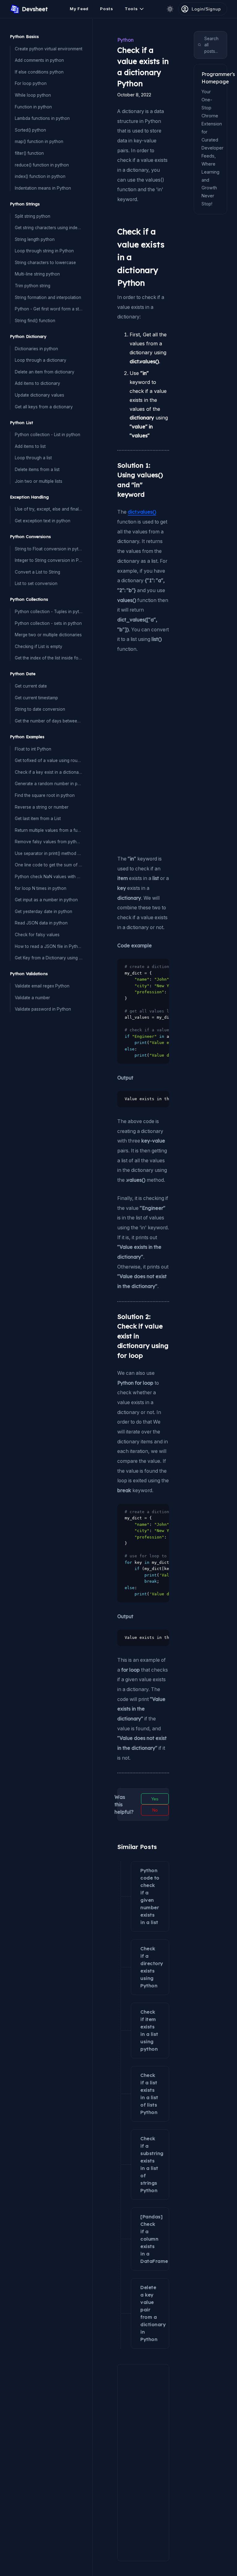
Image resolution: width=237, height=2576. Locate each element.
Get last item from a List (38, 819)
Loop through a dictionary (41, 360)
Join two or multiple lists (39, 481)
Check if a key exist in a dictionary (49, 772)
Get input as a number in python (46, 900)
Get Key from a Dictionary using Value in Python (49, 958)
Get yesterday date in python (44, 911)
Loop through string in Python (44, 251)
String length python (35, 239)
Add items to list (30, 446)
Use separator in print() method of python (49, 853)
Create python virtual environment (49, 49)
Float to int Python (33, 749)
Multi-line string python (37, 274)
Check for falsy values (37, 935)
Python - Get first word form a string (49, 309)
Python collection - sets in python (48, 623)
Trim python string (33, 286)
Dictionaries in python (36, 349)
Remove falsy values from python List (49, 842)
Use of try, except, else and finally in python (49, 509)
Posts (107, 9)
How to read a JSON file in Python (49, 946)
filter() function (29, 153)
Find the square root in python (45, 795)
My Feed (79, 9)
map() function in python (39, 141)
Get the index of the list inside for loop (49, 658)
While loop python (33, 95)
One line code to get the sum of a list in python (49, 865)
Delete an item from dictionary (45, 372)
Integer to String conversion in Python (49, 560)
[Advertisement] (119, 701)
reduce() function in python (42, 165)
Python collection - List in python (48, 435)
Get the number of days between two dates (49, 721)
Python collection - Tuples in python (49, 612)
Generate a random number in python (49, 784)
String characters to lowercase (45, 263)
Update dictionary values (39, 395)
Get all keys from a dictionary (44, 407)
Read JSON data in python (41, 923)
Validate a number (32, 998)
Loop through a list (33, 458)
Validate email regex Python (42, 986)
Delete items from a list (37, 469)
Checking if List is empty (39, 646)
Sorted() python (30, 130)
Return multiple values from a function (49, 830)
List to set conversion (36, 583)
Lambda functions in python (42, 118)
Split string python (33, 216)
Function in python (33, 107)
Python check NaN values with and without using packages (49, 877)
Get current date (31, 686)
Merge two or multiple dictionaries (48, 635)
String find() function (35, 321)
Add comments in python (39, 60)
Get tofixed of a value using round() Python (49, 760)
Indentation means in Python (43, 188)
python (125, 40)
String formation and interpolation (48, 297)
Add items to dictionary (37, 383)
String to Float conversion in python (49, 549)
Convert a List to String (37, 572)
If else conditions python (39, 72)
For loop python (31, 83)
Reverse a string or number (42, 807)
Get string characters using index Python (49, 228)
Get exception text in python (43, 521)
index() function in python (40, 176)
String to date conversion (40, 709)
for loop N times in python (41, 888)
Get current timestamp (36, 698)
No (155, 1810)
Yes (155, 1799)
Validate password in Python (43, 1009)
